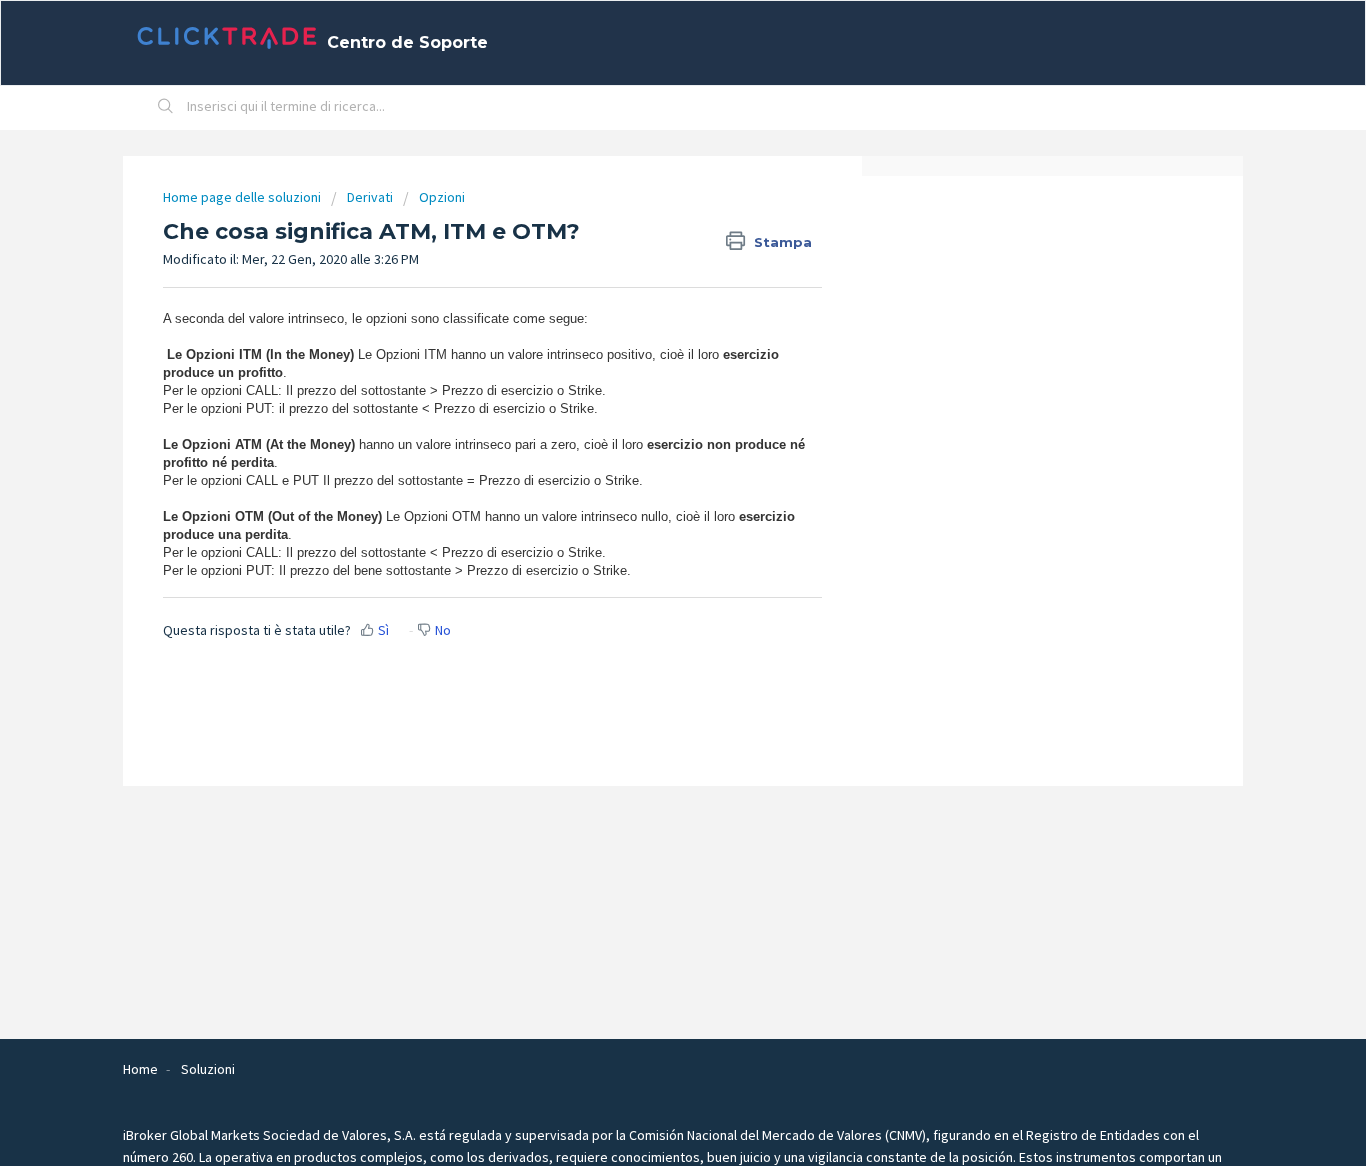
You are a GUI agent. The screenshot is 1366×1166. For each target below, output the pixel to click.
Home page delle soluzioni (243, 197)
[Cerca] (166, 108)
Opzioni (442, 197)
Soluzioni (208, 1069)
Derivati (370, 197)
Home (140, 1069)
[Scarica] (646, 321)
